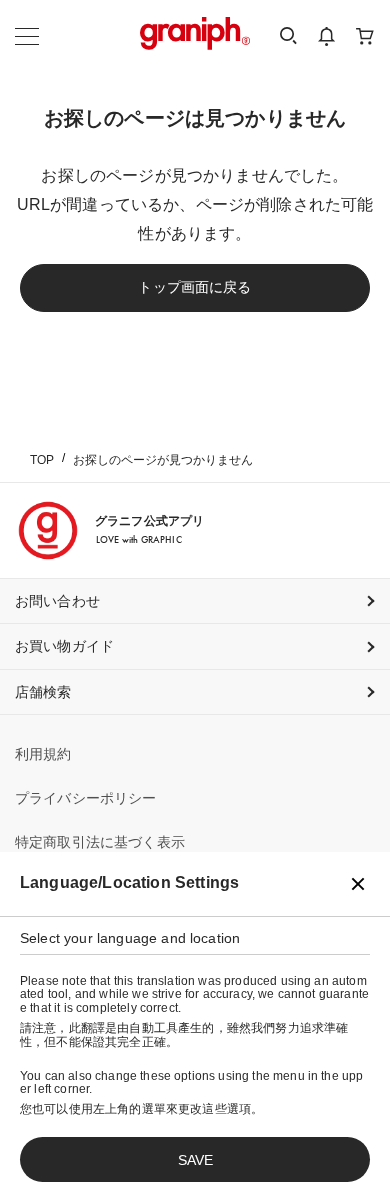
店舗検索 (43, 692)
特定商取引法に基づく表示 (100, 842)
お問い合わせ (57, 601)
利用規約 (43, 754)
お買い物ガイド (64, 646)
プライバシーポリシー (86, 798)
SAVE (195, 1160)
